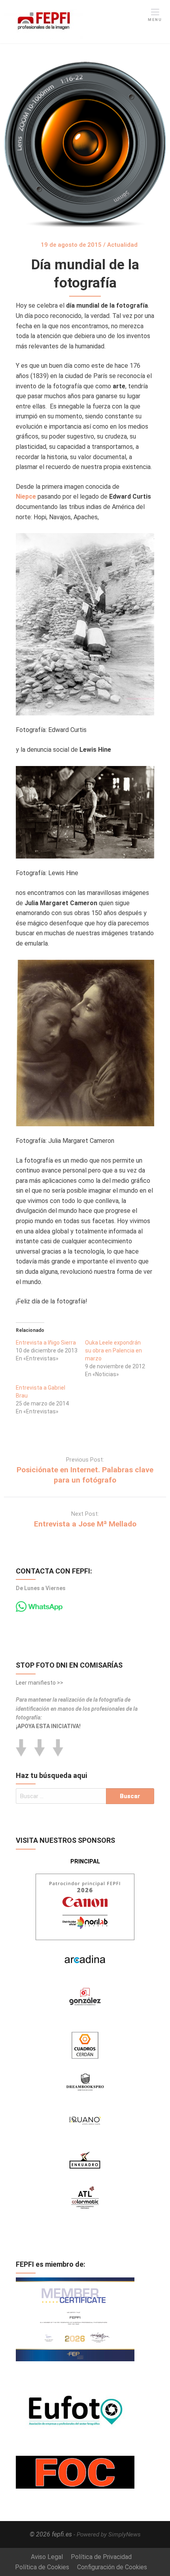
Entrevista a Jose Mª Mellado (85, 1524)
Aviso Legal (47, 2557)
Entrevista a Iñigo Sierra (46, 1343)
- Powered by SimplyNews (107, 2534)
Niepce (26, 496)
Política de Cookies (42, 2567)
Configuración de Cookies (112, 2567)
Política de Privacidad (101, 2557)
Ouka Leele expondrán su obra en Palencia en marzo (113, 1350)
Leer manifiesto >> (40, 1683)
